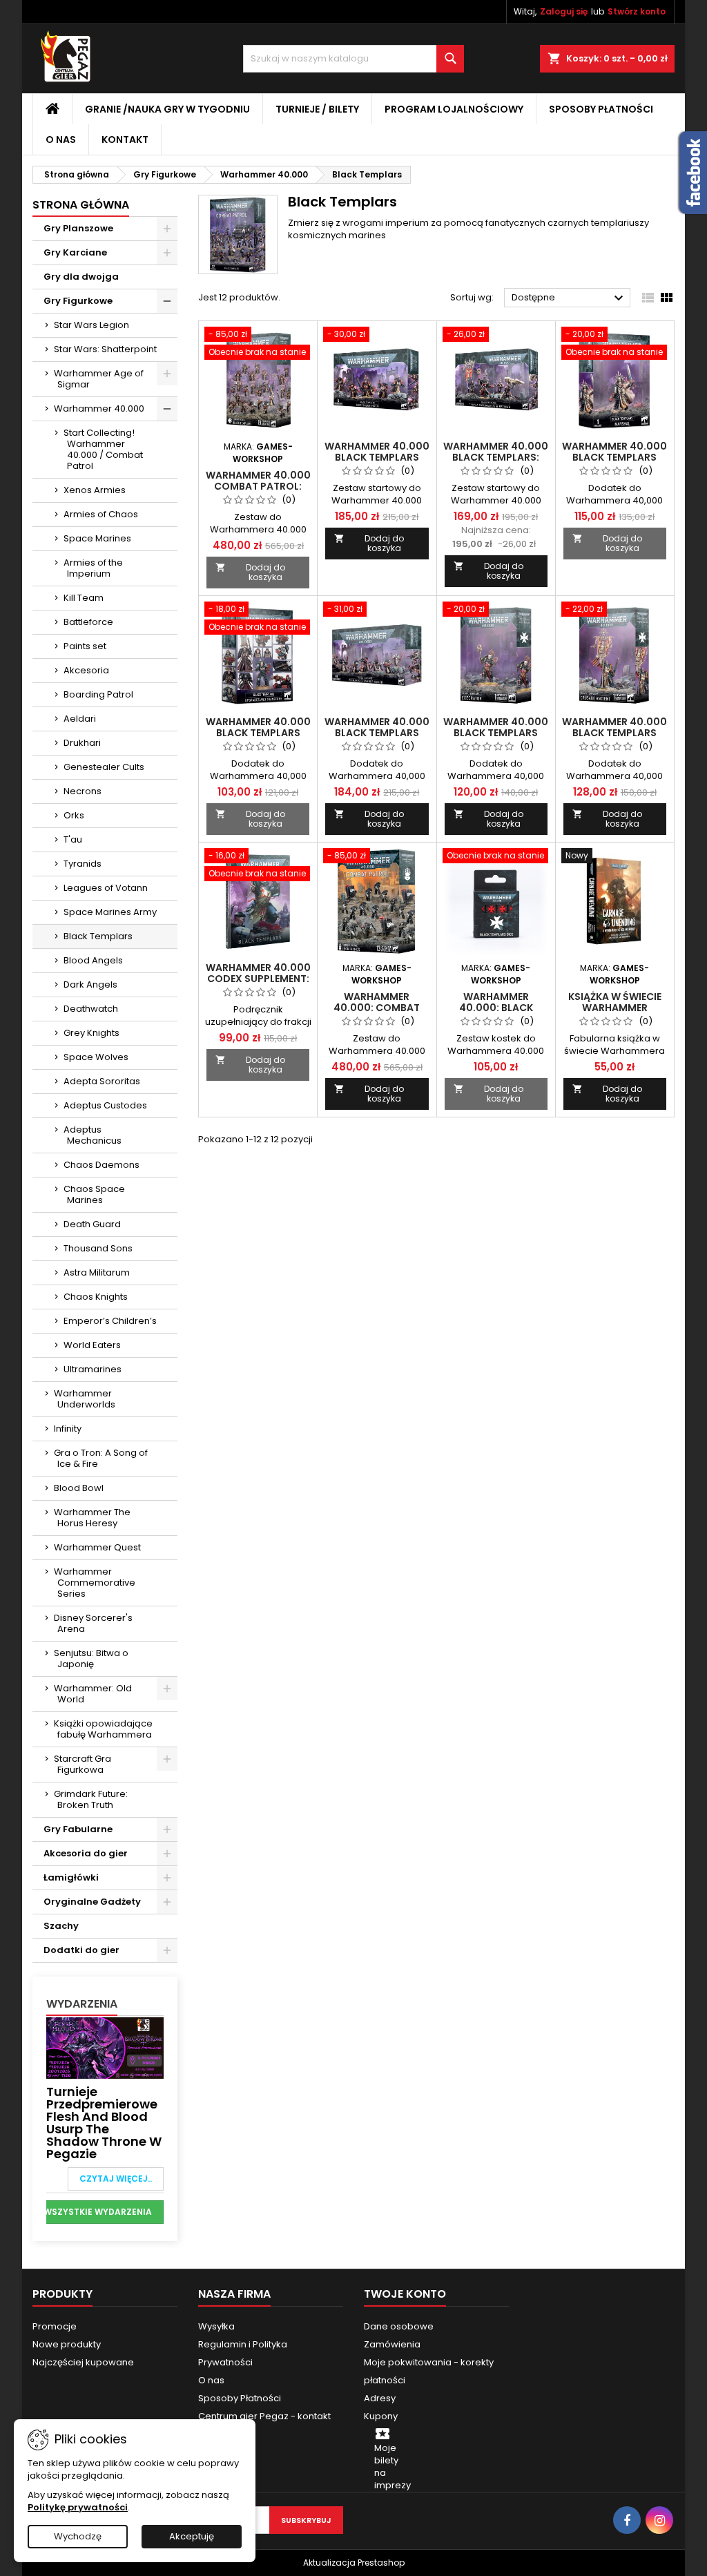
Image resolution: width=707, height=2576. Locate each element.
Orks (74, 815)
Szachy (61, 1926)
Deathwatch (91, 1009)
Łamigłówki (71, 1877)
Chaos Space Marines (94, 1194)
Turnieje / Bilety (317, 109)
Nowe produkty (67, 2344)
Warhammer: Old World (93, 1694)
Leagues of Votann (106, 888)
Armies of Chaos (101, 514)
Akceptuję (192, 2536)
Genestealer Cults (104, 767)
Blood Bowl (79, 1488)
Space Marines (97, 538)
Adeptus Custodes (105, 1105)
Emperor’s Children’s (110, 1321)
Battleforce (88, 622)
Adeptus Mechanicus (93, 1135)
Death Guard (92, 1224)
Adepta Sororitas (102, 1081)
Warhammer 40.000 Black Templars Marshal (614, 457)
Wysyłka (216, 2326)
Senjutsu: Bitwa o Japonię (91, 1659)
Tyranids (83, 864)
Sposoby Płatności (601, 109)
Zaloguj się (564, 11)
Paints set (85, 646)
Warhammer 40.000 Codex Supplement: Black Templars (258, 979)
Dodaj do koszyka (250, 572)
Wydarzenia (82, 2004)
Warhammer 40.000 (99, 408)
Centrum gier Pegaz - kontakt (264, 2416)
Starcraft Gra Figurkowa (83, 1764)
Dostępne (569, 298)
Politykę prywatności (78, 2507)
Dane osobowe (399, 2326)
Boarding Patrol (98, 694)
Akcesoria (86, 670)
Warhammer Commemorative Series (95, 1583)
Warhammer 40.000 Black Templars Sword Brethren (377, 457)
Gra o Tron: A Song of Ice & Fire (101, 1458)
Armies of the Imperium (93, 568)
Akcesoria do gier (86, 1853)
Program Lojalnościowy (454, 109)
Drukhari (82, 743)
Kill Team (84, 598)
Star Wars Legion (91, 325)
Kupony (381, 2416)
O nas (61, 140)
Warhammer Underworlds (85, 1399)
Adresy (380, 2398)
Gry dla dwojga (81, 277)
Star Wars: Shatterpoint (105, 349)
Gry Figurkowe (78, 301)
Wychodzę (78, 2536)
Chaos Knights (96, 1297)
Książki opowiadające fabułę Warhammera (103, 1729)
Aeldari (80, 719)
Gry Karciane (75, 252)
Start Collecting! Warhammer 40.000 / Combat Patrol (103, 449)
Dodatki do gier (81, 1950)
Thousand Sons (98, 1248)
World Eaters (92, 1345)
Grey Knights (91, 1033)
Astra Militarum (97, 1272)
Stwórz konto (637, 11)
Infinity (68, 1429)
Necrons (83, 791)
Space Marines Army (110, 912)
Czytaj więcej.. (116, 2179)
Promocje (55, 2326)
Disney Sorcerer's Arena (93, 1623)
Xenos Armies (95, 490)
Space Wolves (96, 1057)
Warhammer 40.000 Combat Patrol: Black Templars (258, 486)
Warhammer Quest (97, 1547)
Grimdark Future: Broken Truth (91, 1799)
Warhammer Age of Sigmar (99, 379)
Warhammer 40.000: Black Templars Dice (496, 1008)
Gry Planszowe (78, 228)
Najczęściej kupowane (83, 2362)
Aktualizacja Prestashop (354, 2563)
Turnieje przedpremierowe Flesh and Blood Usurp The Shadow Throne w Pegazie (104, 2123)
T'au (73, 839)
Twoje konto (405, 2294)
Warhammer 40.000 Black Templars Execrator (496, 733)
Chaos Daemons (101, 1165)
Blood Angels (93, 960)
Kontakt (125, 140)
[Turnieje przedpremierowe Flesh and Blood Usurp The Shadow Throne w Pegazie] (105, 2047)
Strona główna (81, 205)
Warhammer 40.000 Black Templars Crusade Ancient (614, 733)
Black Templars (98, 936)
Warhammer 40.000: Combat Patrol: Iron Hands (377, 1008)
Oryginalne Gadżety (92, 1902)
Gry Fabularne (78, 1829)
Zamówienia (392, 2344)
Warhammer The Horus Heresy (92, 1518)
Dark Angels (90, 984)
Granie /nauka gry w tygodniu (167, 109)
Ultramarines (93, 1369)
